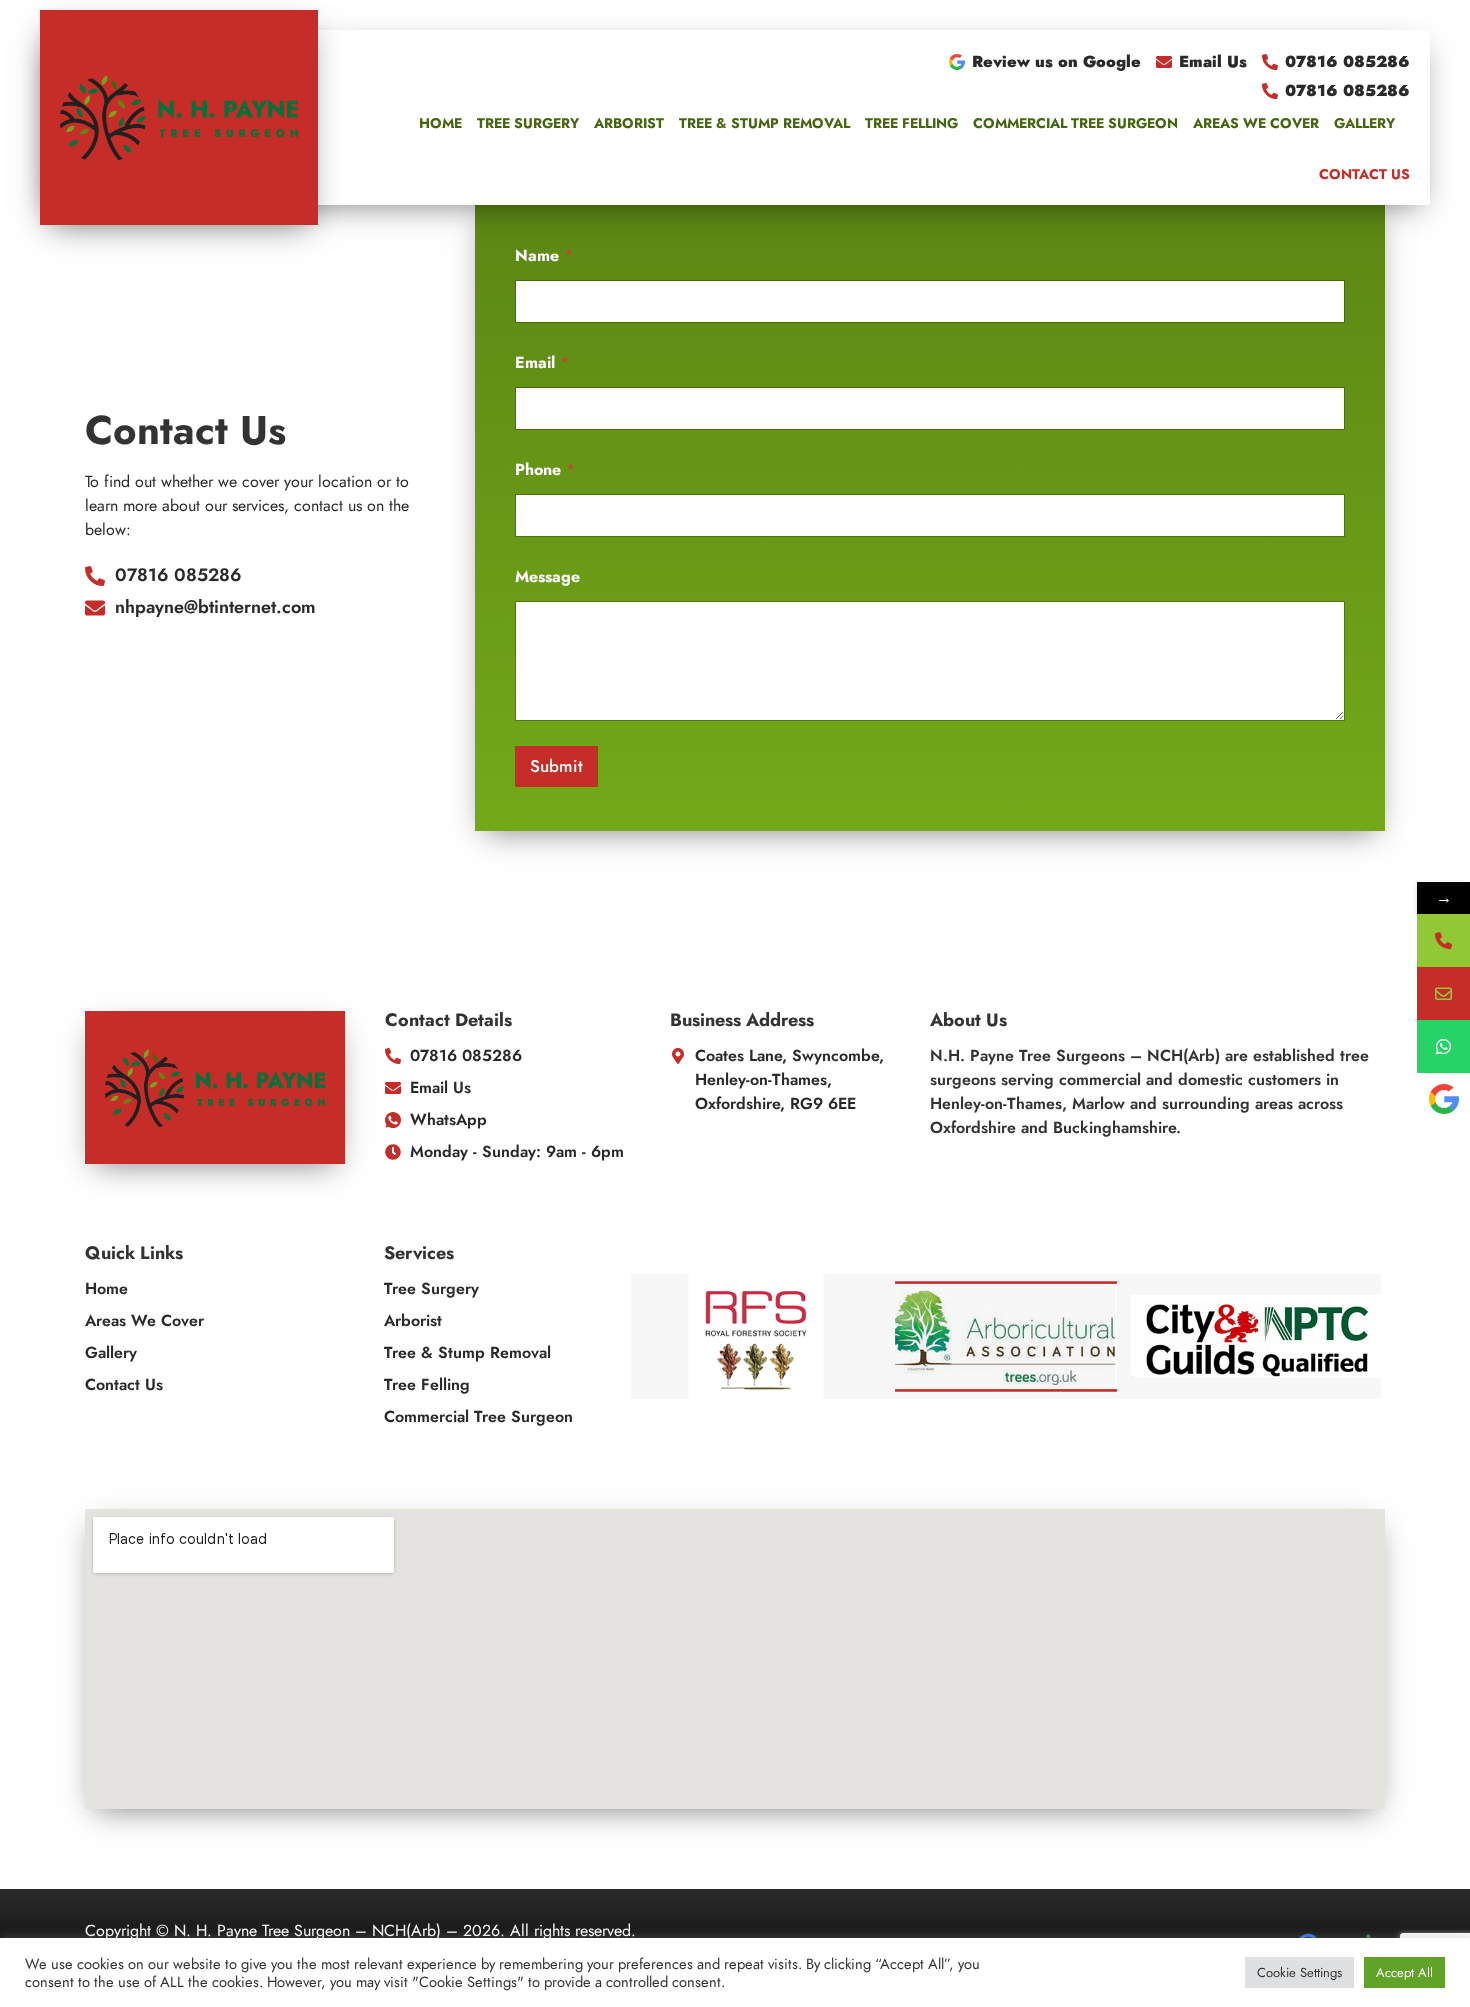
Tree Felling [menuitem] (911, 123)
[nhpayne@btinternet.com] (1443, 993)
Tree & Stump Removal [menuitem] (764, 123)
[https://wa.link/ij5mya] (1443, 1046)
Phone (545, 469)
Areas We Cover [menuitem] (1256, 123)
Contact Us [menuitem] (1364, 174)
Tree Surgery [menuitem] (528, 123)
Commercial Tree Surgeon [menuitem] (1075, 123)
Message (547, 576)
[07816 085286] (1443, 940)
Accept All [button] (1404, 1972)
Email (542, 362)
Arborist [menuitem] (629, 123)
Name (544, 255)
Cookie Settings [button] (1299, 1972)
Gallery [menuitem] (1364, 123)
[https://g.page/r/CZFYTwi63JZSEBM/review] (1443, 1099)
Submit (556, 766)
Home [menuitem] (440, 123)
